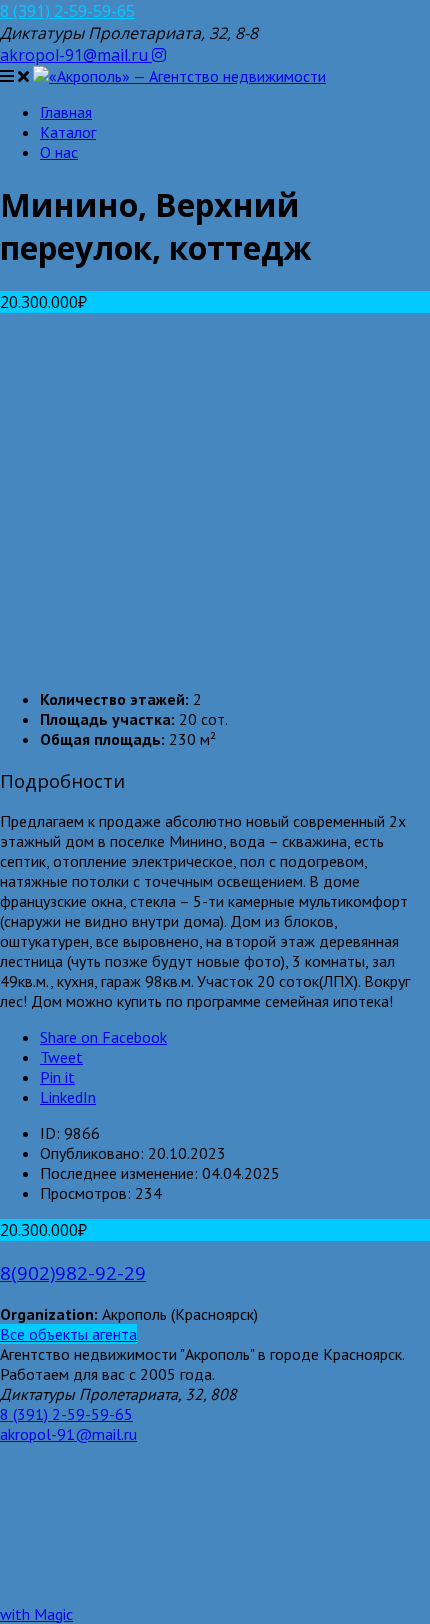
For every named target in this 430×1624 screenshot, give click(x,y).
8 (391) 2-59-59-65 (67, 11)
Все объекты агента (68, 1334)
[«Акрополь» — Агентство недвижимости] (179, 76)
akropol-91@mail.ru (76, 55)
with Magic (36, 1614)
